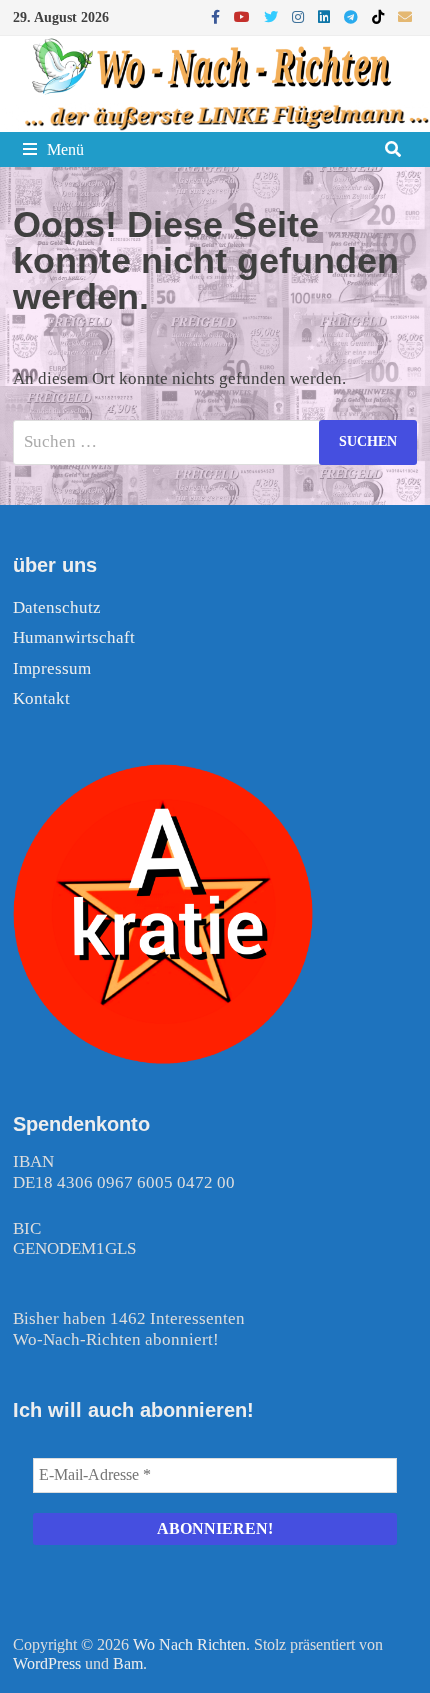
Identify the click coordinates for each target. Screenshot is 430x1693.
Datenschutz (57, 607)
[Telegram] (353, 16)
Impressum (52, 668)
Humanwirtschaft (74, 637)
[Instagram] (300, 16)
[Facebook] (217, 16)
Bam (128, 1663)
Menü (65, 149)
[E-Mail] (405, 16)
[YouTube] (244, 16)
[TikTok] (380, 16)
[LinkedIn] (326, 16)
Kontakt (41, 698)
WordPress (47, 1663)
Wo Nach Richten (189, 1644)
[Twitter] (273, 16)
